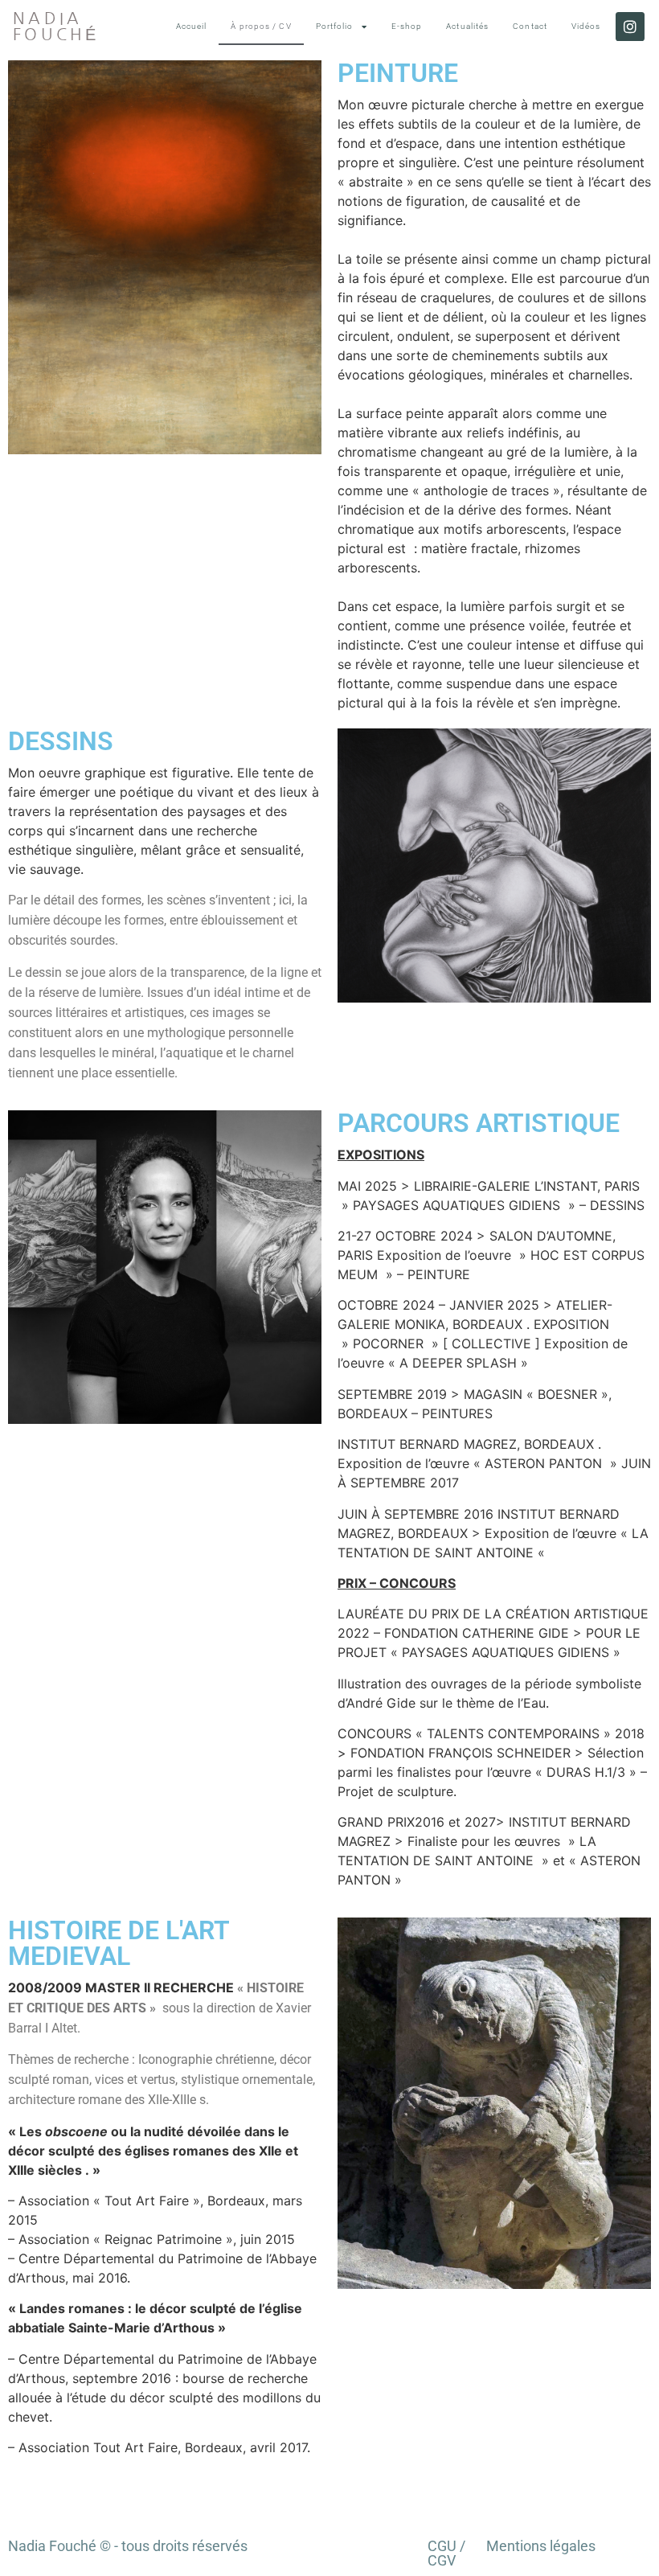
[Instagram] (630, 27)
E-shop (407, 26)
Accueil (192, 26)
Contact (530, 26)
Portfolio (335, 26)
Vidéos (586, 26)
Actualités (467, 26)
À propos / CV (261, 26)
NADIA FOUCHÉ (56, 27)
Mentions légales (541, 2546)
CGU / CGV (446, 2553)
